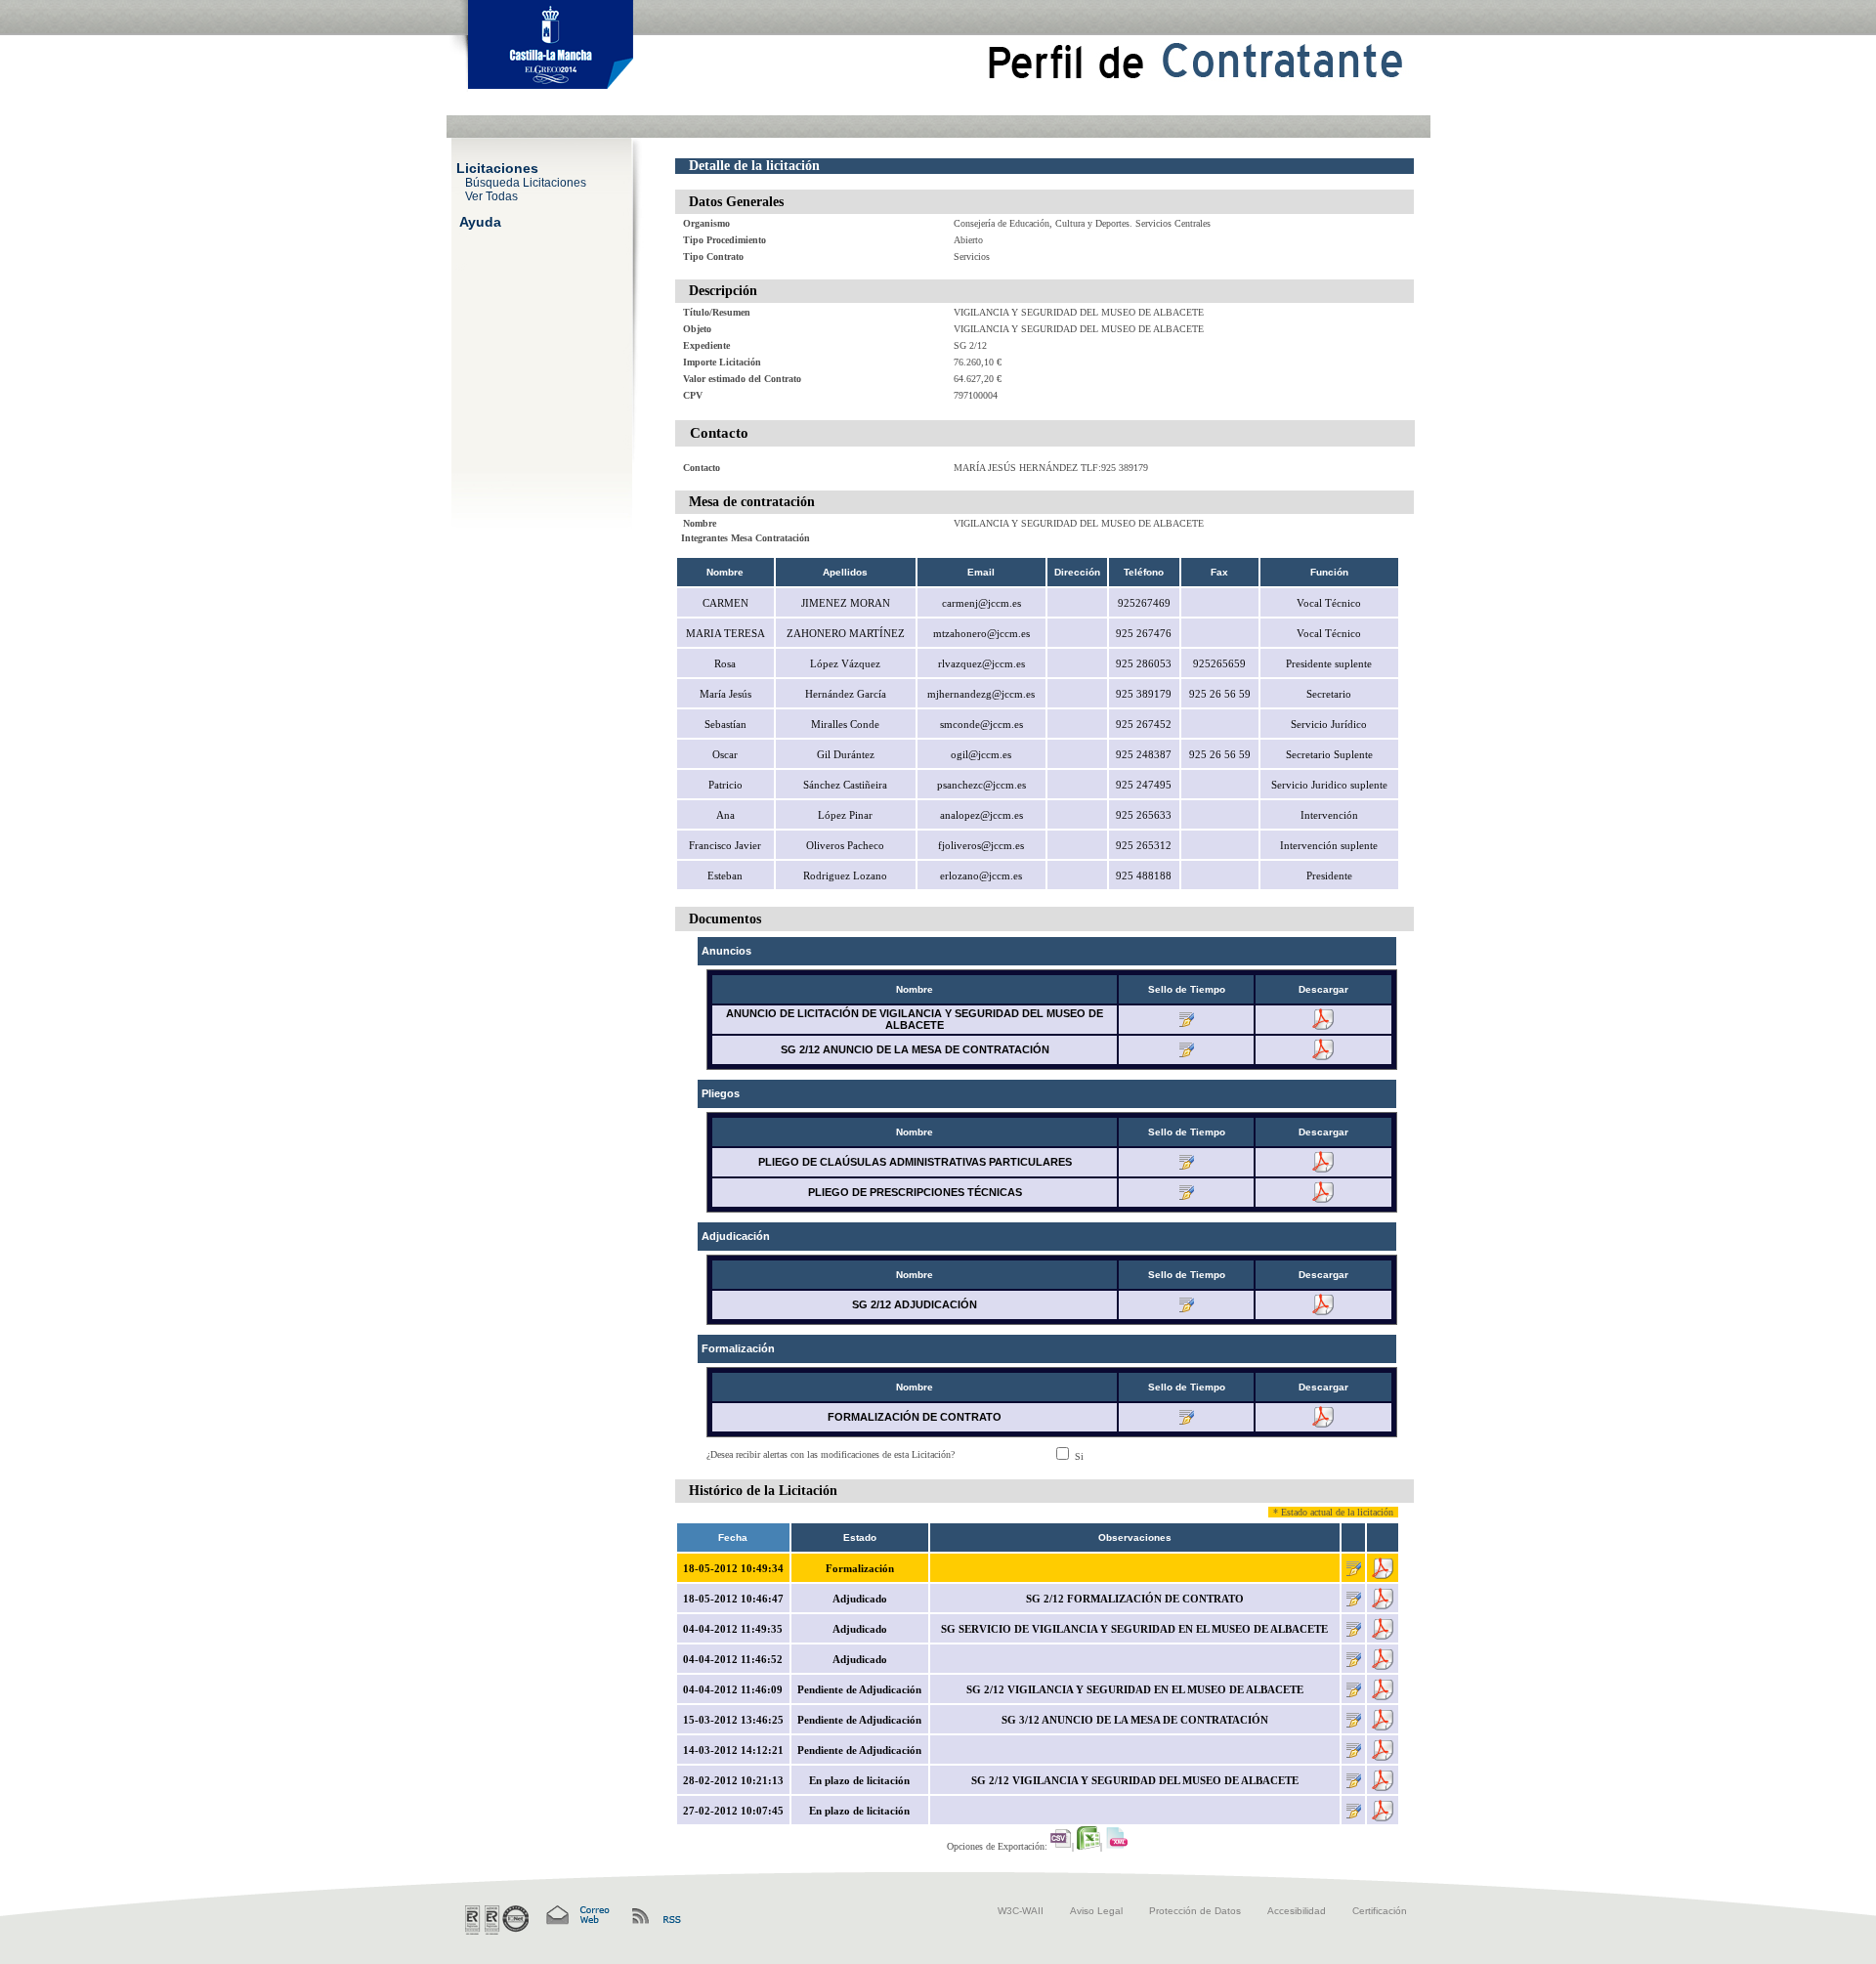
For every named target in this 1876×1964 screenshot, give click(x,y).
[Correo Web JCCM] (576, 1916)
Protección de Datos (1195, 1911)
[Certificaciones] (497, 1920)
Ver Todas (491, 195)
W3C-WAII (1021, 1911)
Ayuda (480, 221)
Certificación (1380, 1911)
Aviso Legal (1096, 1911)
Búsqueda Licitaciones (526, 182)
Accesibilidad (1297, 1911)
